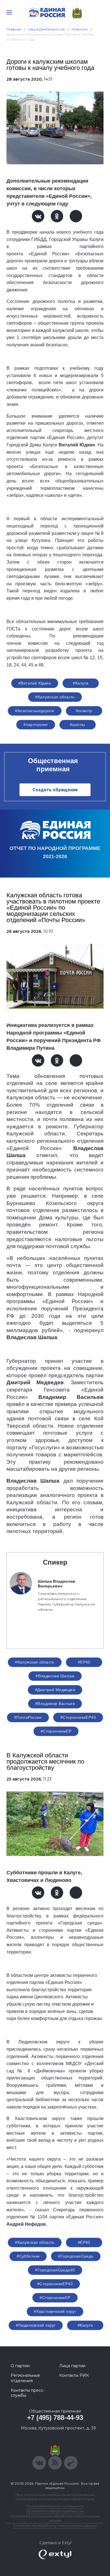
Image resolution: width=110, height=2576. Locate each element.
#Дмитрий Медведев (55, 1690)
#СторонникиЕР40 (78, 1717)
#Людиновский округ (36, 2325)
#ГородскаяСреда (76, 2256)
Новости (80, 29)
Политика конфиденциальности (55, 2511)
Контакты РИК (74, 2375)
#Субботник (28, 2256)
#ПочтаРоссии (28, 1717)
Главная (14, 29)
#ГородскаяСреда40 (55, 2270)
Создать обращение (55, 790)
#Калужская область (55, 697)
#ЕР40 (84, 1662)
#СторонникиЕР (56, 1731)
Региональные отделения (25, 2378)
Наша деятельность (47, 29)
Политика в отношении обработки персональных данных (55, 2518)
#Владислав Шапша (55, 1676)
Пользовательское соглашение (55, 2506)
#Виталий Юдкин (35, 683)
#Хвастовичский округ (55, 2311)
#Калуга (81, 683)
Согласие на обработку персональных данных (55, 2525)
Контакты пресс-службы (28, 2393)
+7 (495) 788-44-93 (55, 2417)
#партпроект (36, 725)
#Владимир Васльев (55, 1704)
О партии (20, 2366)
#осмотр (84, 711)
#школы (78, 725)
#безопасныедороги (35, 711)
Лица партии (72, 2366)
